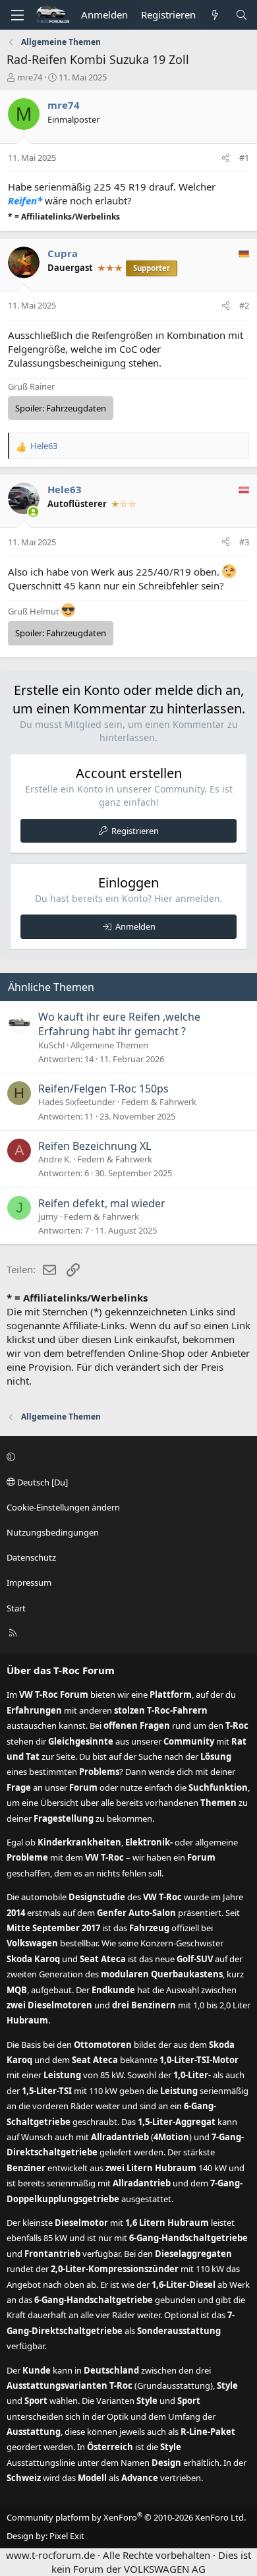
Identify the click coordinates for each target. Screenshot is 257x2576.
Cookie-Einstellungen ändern (63, 1507)
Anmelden (135, 926)
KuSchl (51, 1045)
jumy (48, 1216)
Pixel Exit (67, 2536)
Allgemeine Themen (109, 1045)
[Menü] (17, 15)
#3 (244, 542)
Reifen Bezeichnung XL (95, 1146)
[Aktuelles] (215, 15)
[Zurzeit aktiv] (33, 512)
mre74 (30, 77)
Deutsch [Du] (42, 1482)
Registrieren (135, 831)
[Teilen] (226, 158)
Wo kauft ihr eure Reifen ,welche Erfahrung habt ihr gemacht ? (119, 1024)
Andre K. (55, 1159)
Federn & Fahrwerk (159, 1102)
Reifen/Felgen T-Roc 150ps (103, 1089)
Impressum (29, 1582)
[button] (127, 1456)
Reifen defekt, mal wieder (102, 1203)
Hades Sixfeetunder (77, 1102)
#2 (244, 305)
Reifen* (25, 200)
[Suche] (242, 15)
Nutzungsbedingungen (53, 1532)
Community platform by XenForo (126, 2517)
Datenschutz (31, 1557)
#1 (244, 158)
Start (16, 1608)
